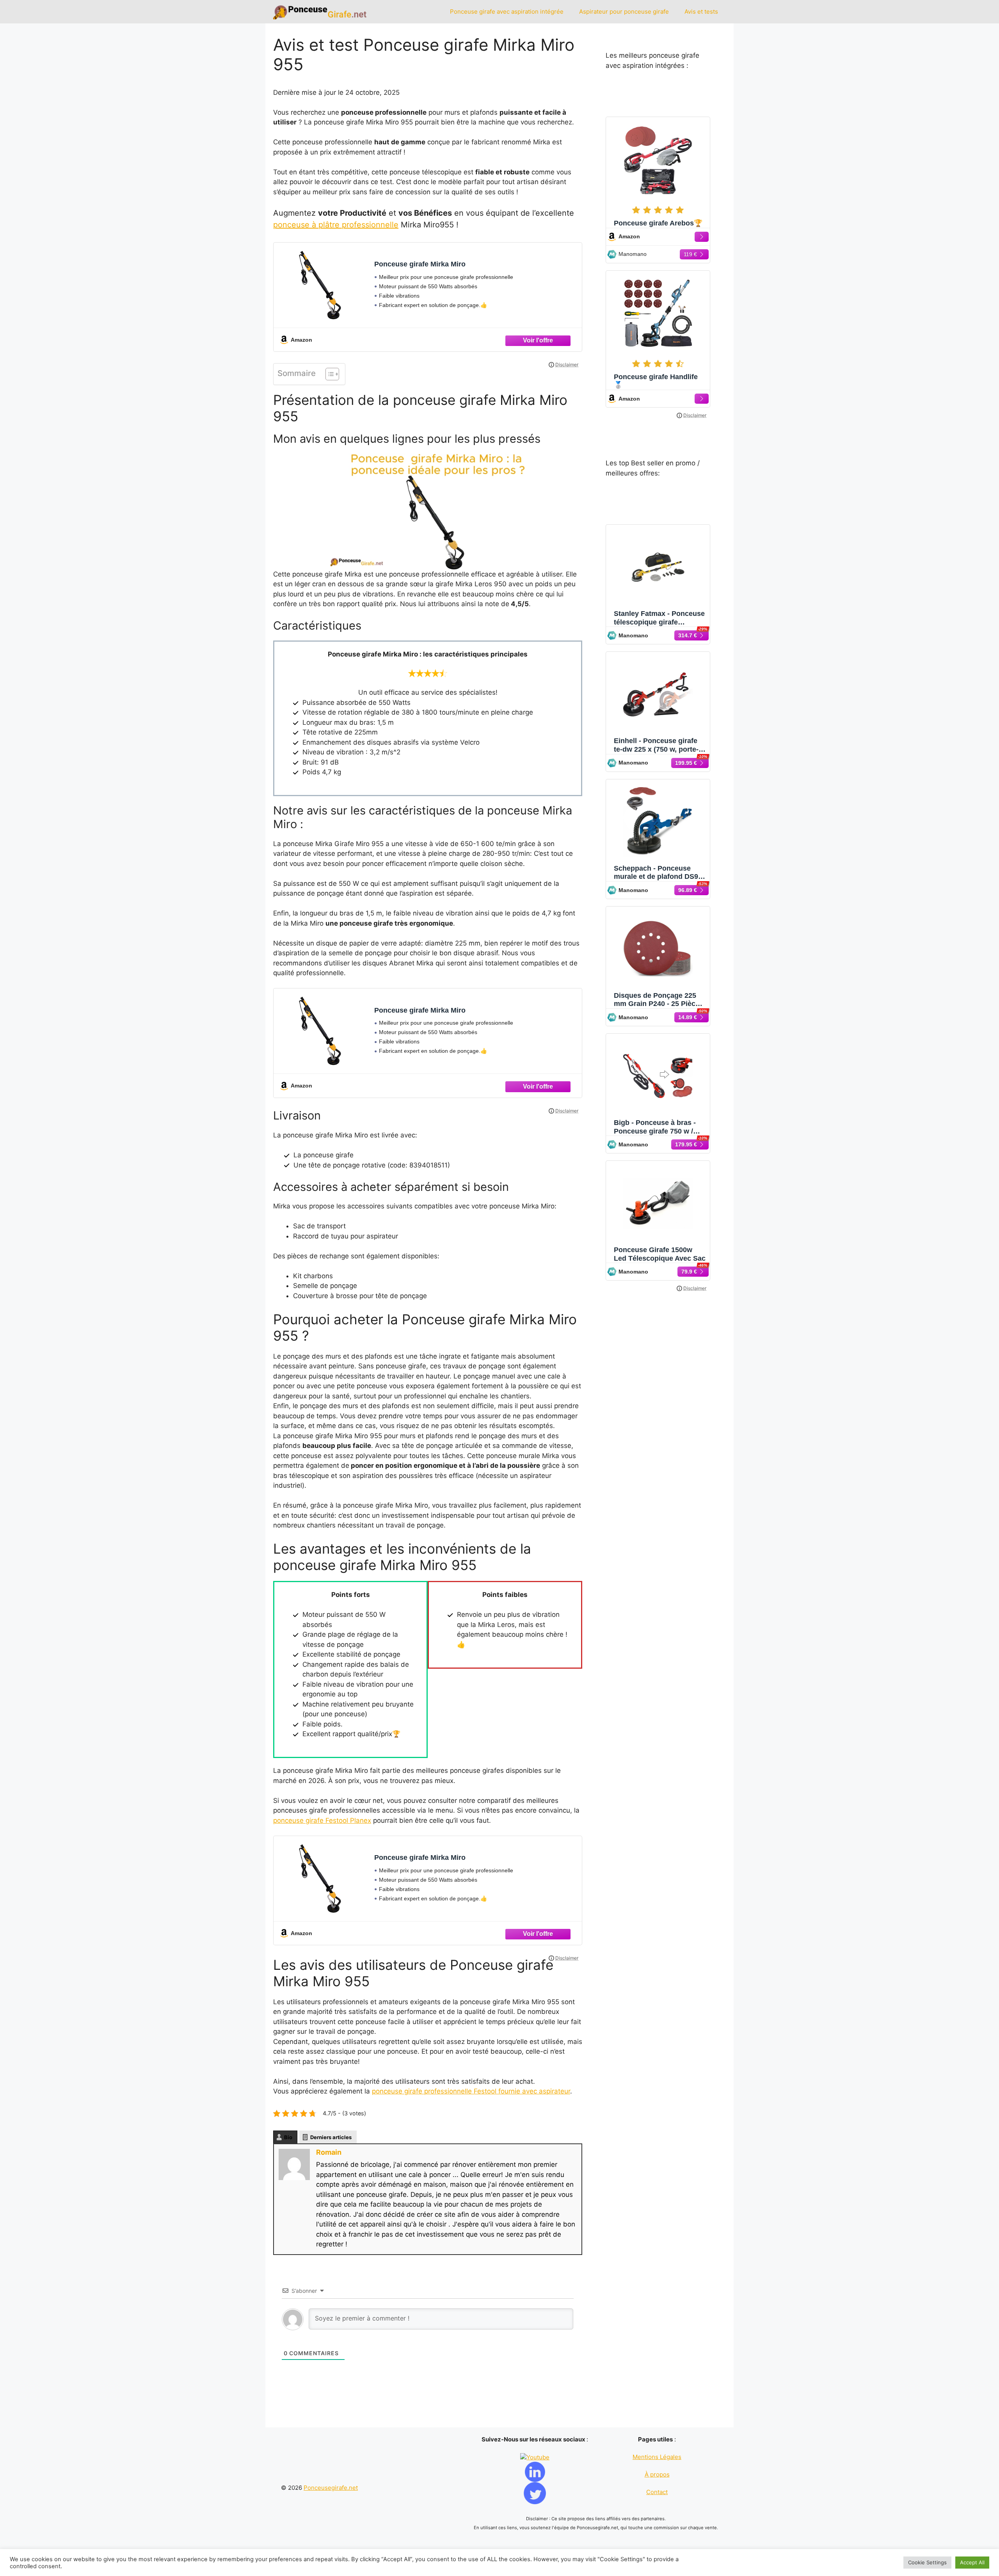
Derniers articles (331, 2137)
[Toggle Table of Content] (328, 374)
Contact (657, 2492)
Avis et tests (701, 12)
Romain (329, 2152)
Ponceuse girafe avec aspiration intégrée (507, 12)
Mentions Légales (657, 2457)
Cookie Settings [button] (927, 2562)
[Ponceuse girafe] (321, 12)
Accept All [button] (972, 2562)
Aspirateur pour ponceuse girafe (624, 12)
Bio (288, 2137)
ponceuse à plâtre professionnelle (336, 225)
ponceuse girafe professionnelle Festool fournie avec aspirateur (471, 2091)
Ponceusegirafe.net (331, 2488)
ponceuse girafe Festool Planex (322, 1820)
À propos (657, 2474)
